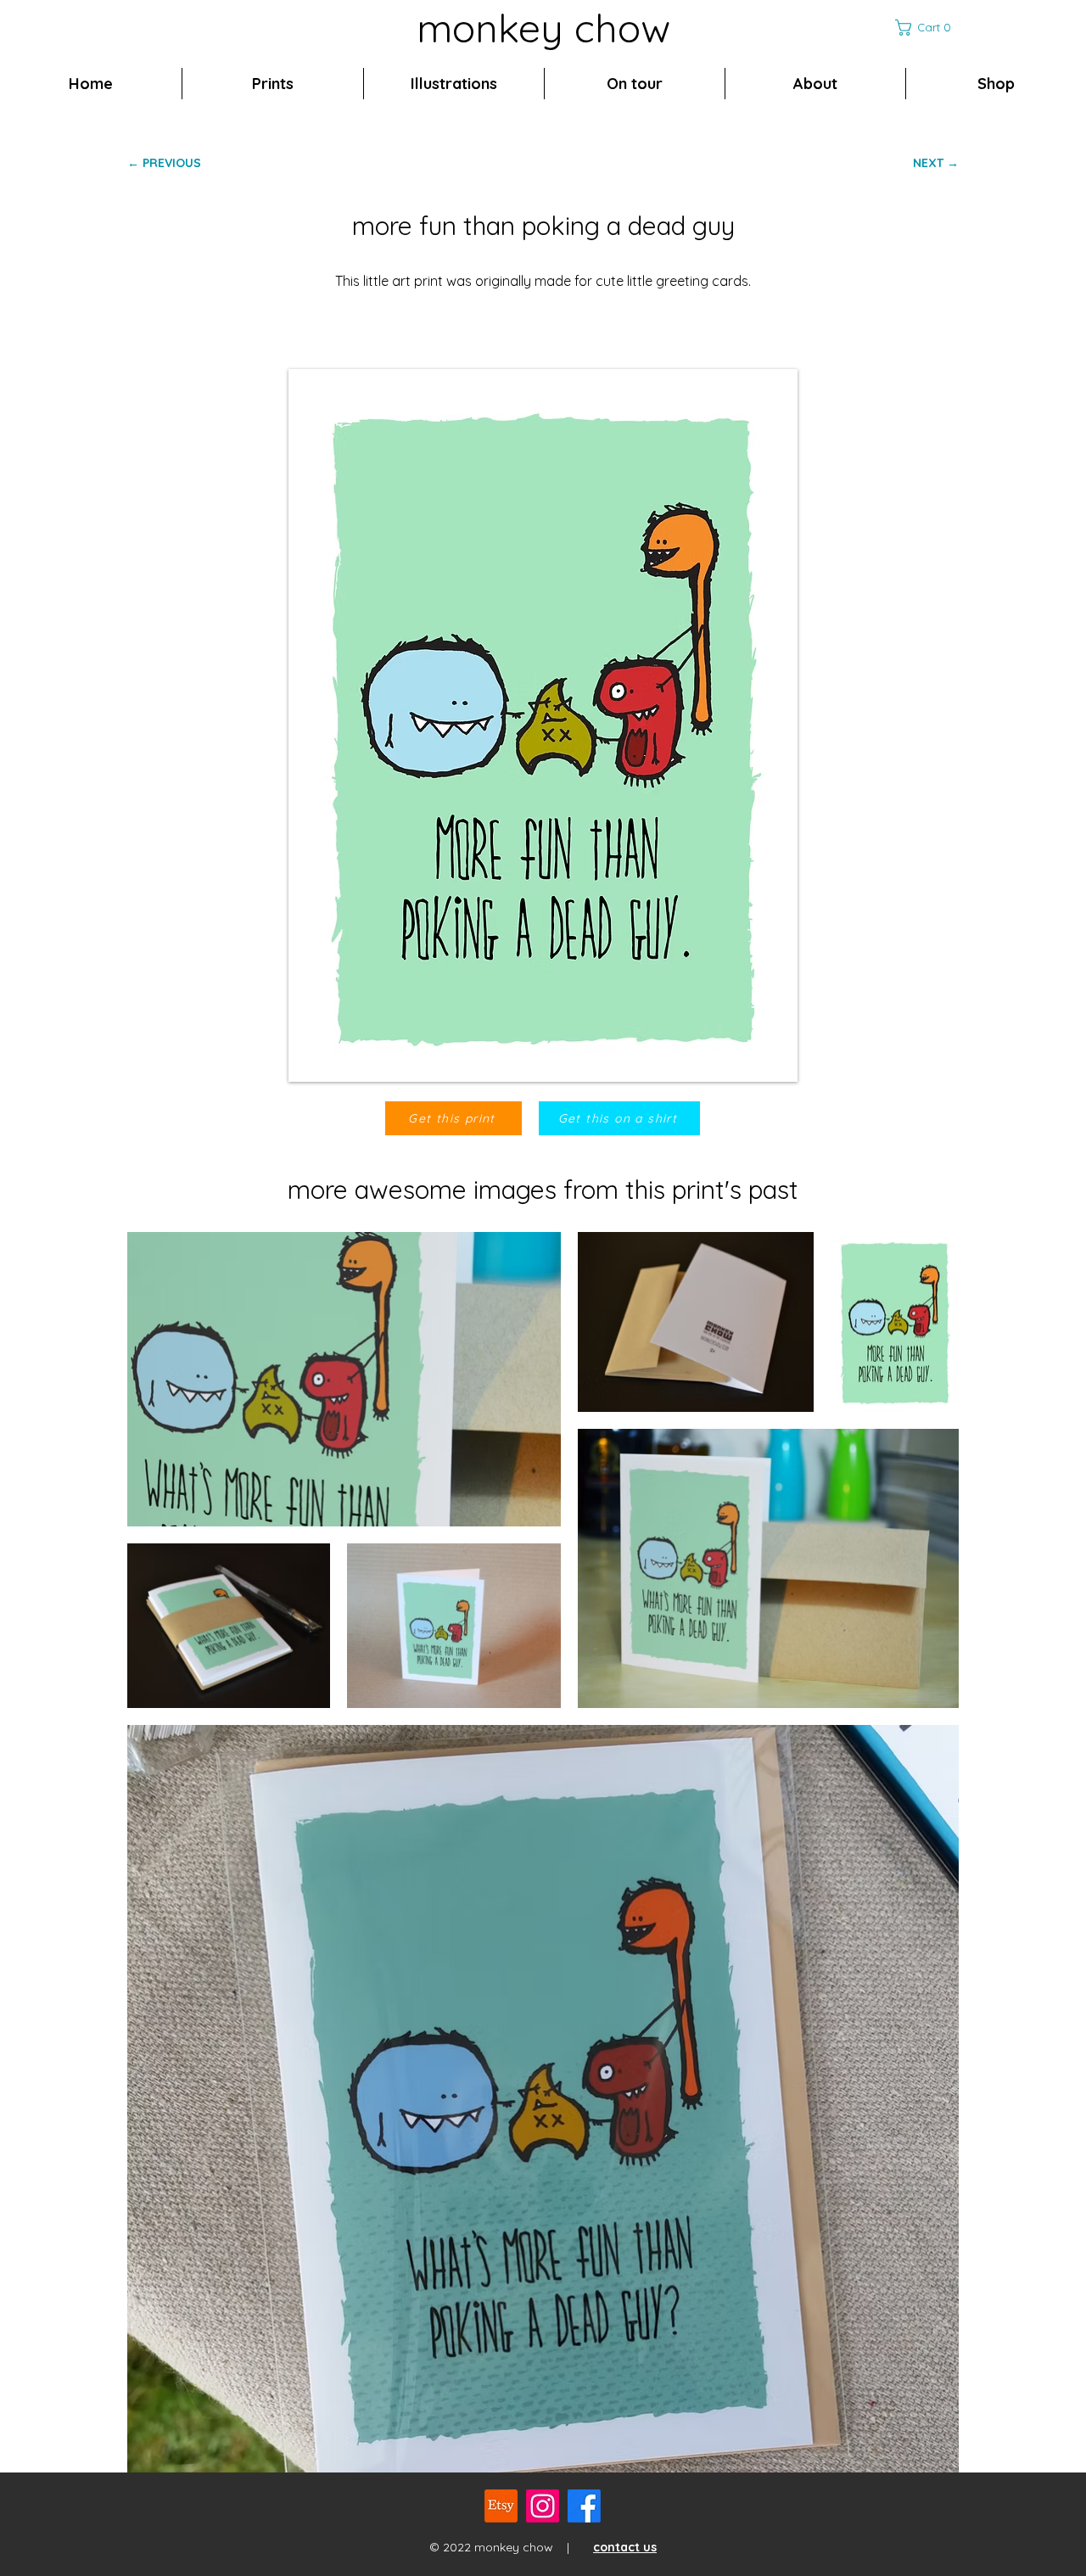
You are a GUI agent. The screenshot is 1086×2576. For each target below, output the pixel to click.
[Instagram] (543, 2506)
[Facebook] (584, 2506)
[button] (927, 28)
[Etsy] (501, 2506)
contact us (625, 2547)
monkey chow (543, 28)
